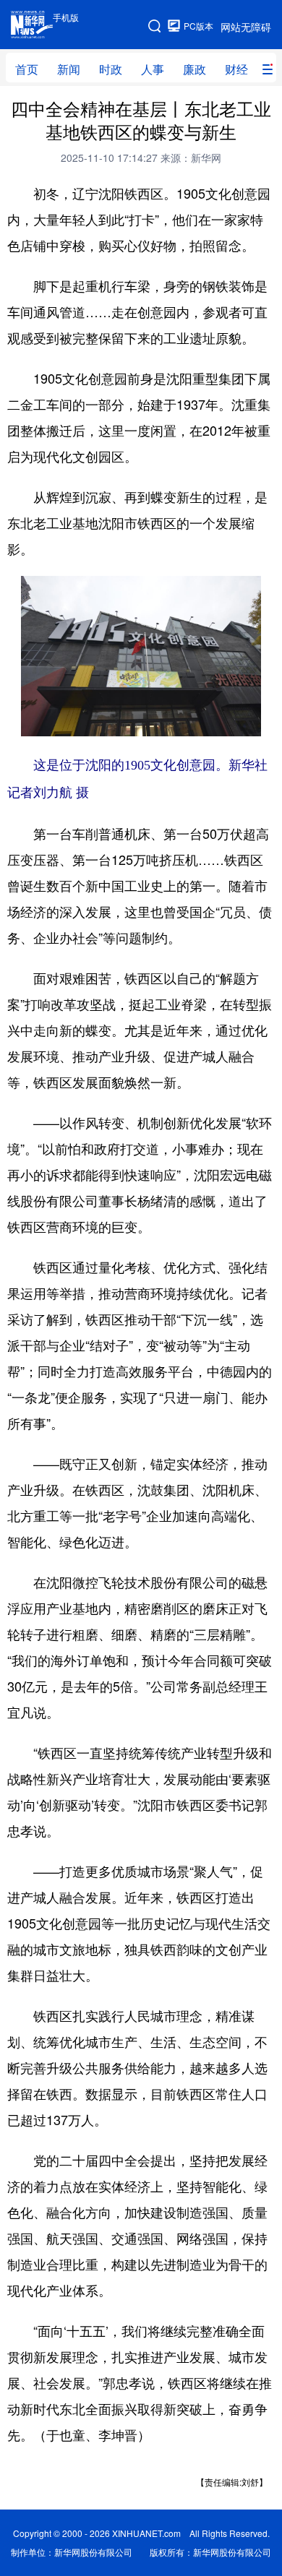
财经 (236, 69)
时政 (111, 69)
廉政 (195, 69)
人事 (153, 69)
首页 (27, 69)
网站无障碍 (246, 27)
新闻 (69, 69)
